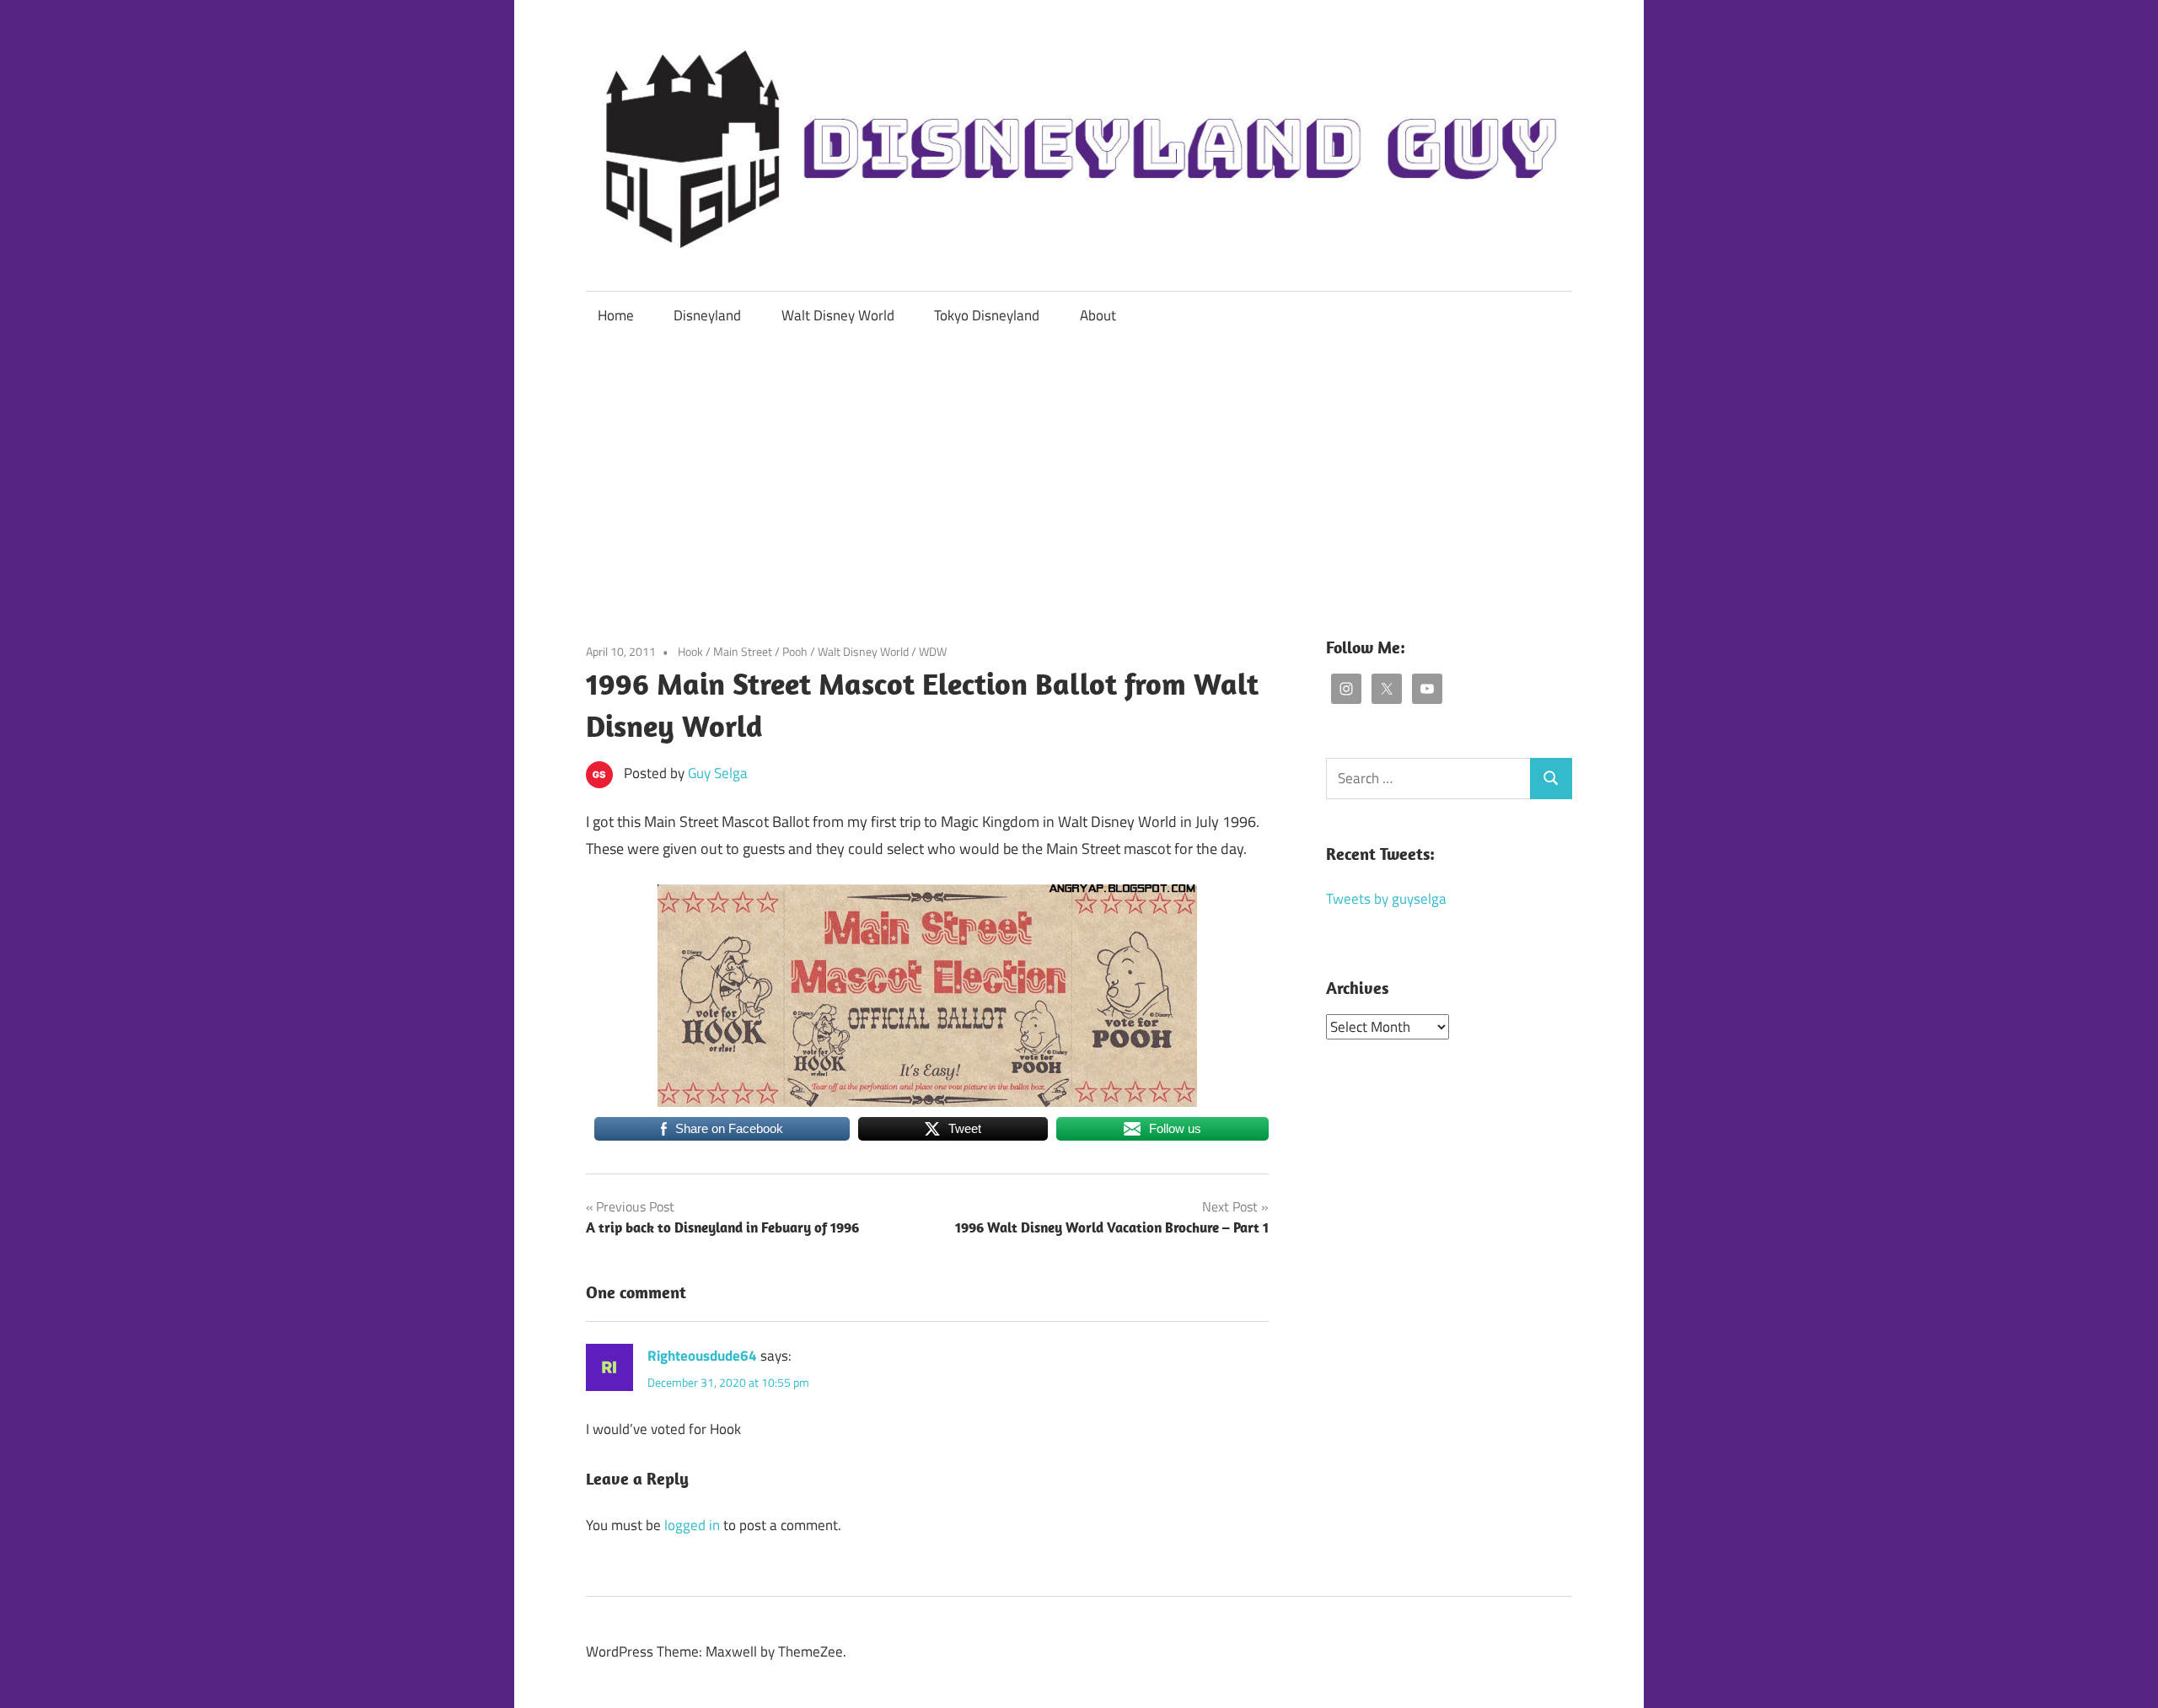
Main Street (743, 651)
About (1098, 315)
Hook (690, 651)
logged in (692, 1525)
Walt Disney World (838, 315)
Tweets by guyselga (1386, 899)
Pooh (795, 651)
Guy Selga (718, 773)
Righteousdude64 (702, 1356)
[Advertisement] (1079, 466)
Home (616, 315)
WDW (933, 651)
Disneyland (707, 315)
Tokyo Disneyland (987, 315)
